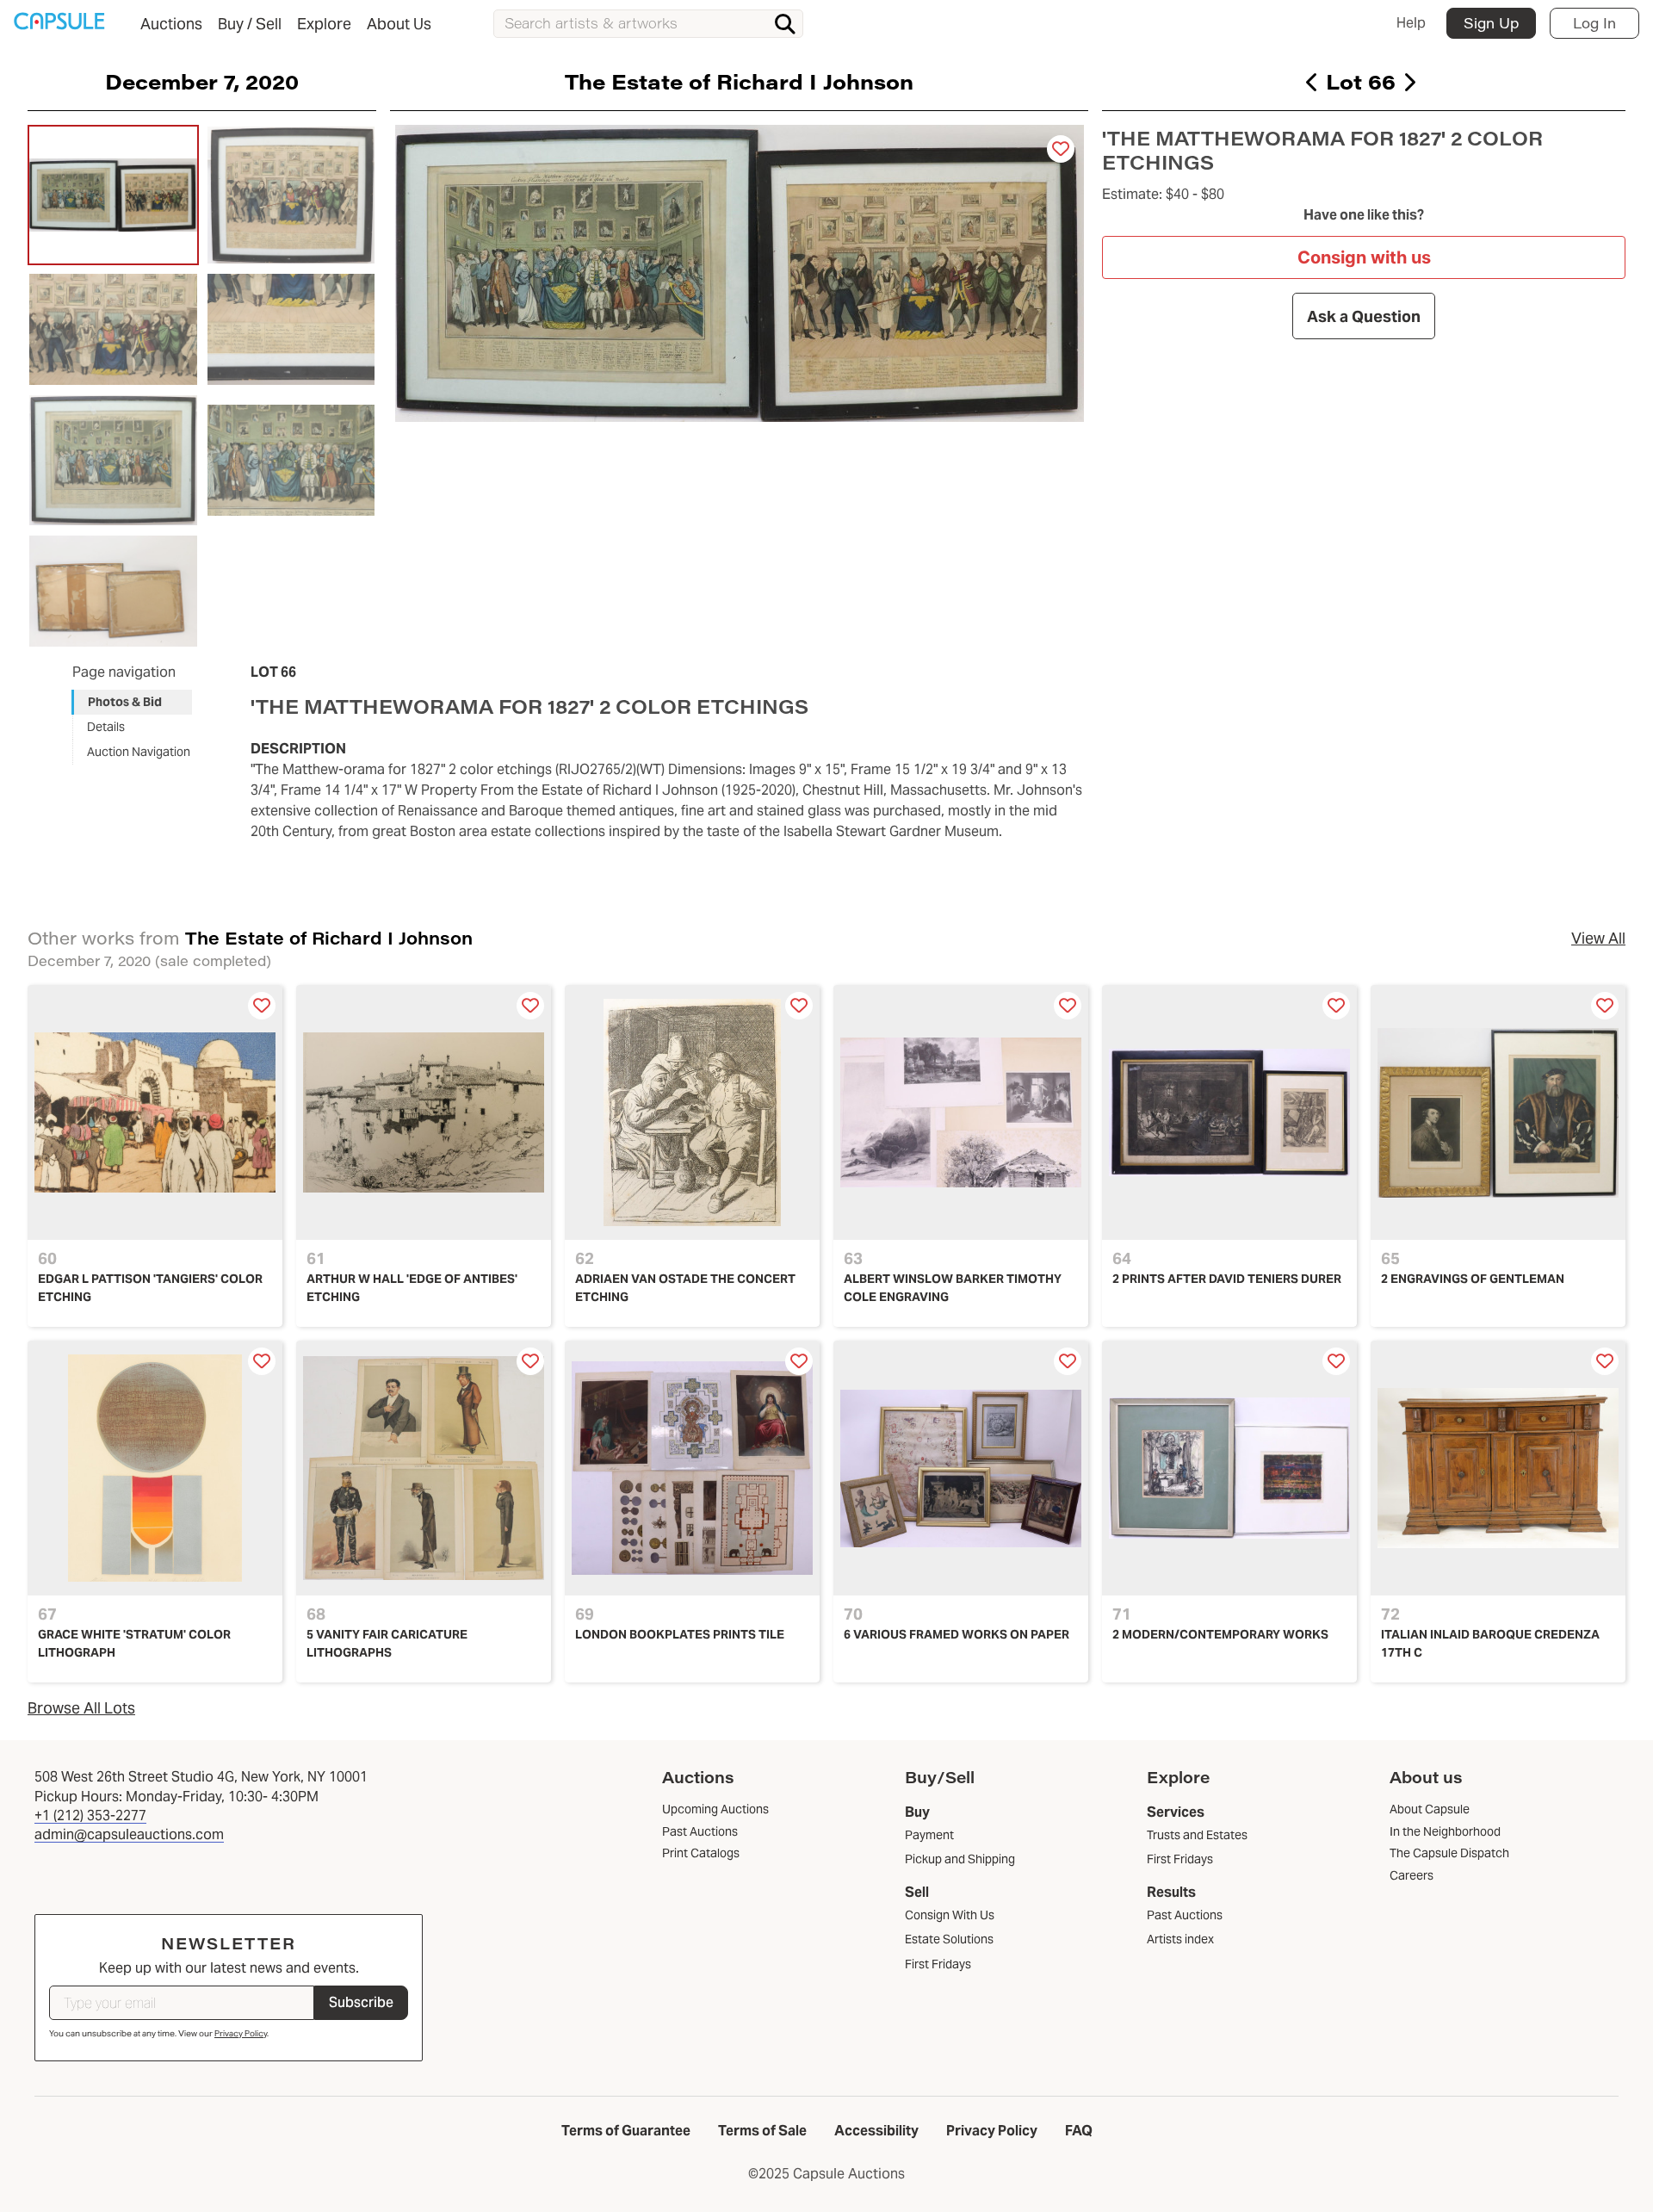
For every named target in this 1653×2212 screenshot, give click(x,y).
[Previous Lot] (1312, 82)
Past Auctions (1185, 1915)
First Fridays (938, 1964)
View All (1598, 938)
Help (1411, 23)
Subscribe (361, 2002)
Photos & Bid (125, 702)
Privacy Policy (241, 2033)
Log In (1594, 23)
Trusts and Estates (1197, 1835)
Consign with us (1364, 257)
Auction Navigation (139, 752)
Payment (929, 1835)
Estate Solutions (949, 1939)
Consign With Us (950, 1915)
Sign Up (1491, 23)
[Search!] (785, 24)
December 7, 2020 (202, 81)
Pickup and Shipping (960, 1859)
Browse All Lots (81, 1708)
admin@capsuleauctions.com (129, 1834)
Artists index (1180, 1939)
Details (106, 727)
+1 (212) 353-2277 (90, 1815)
